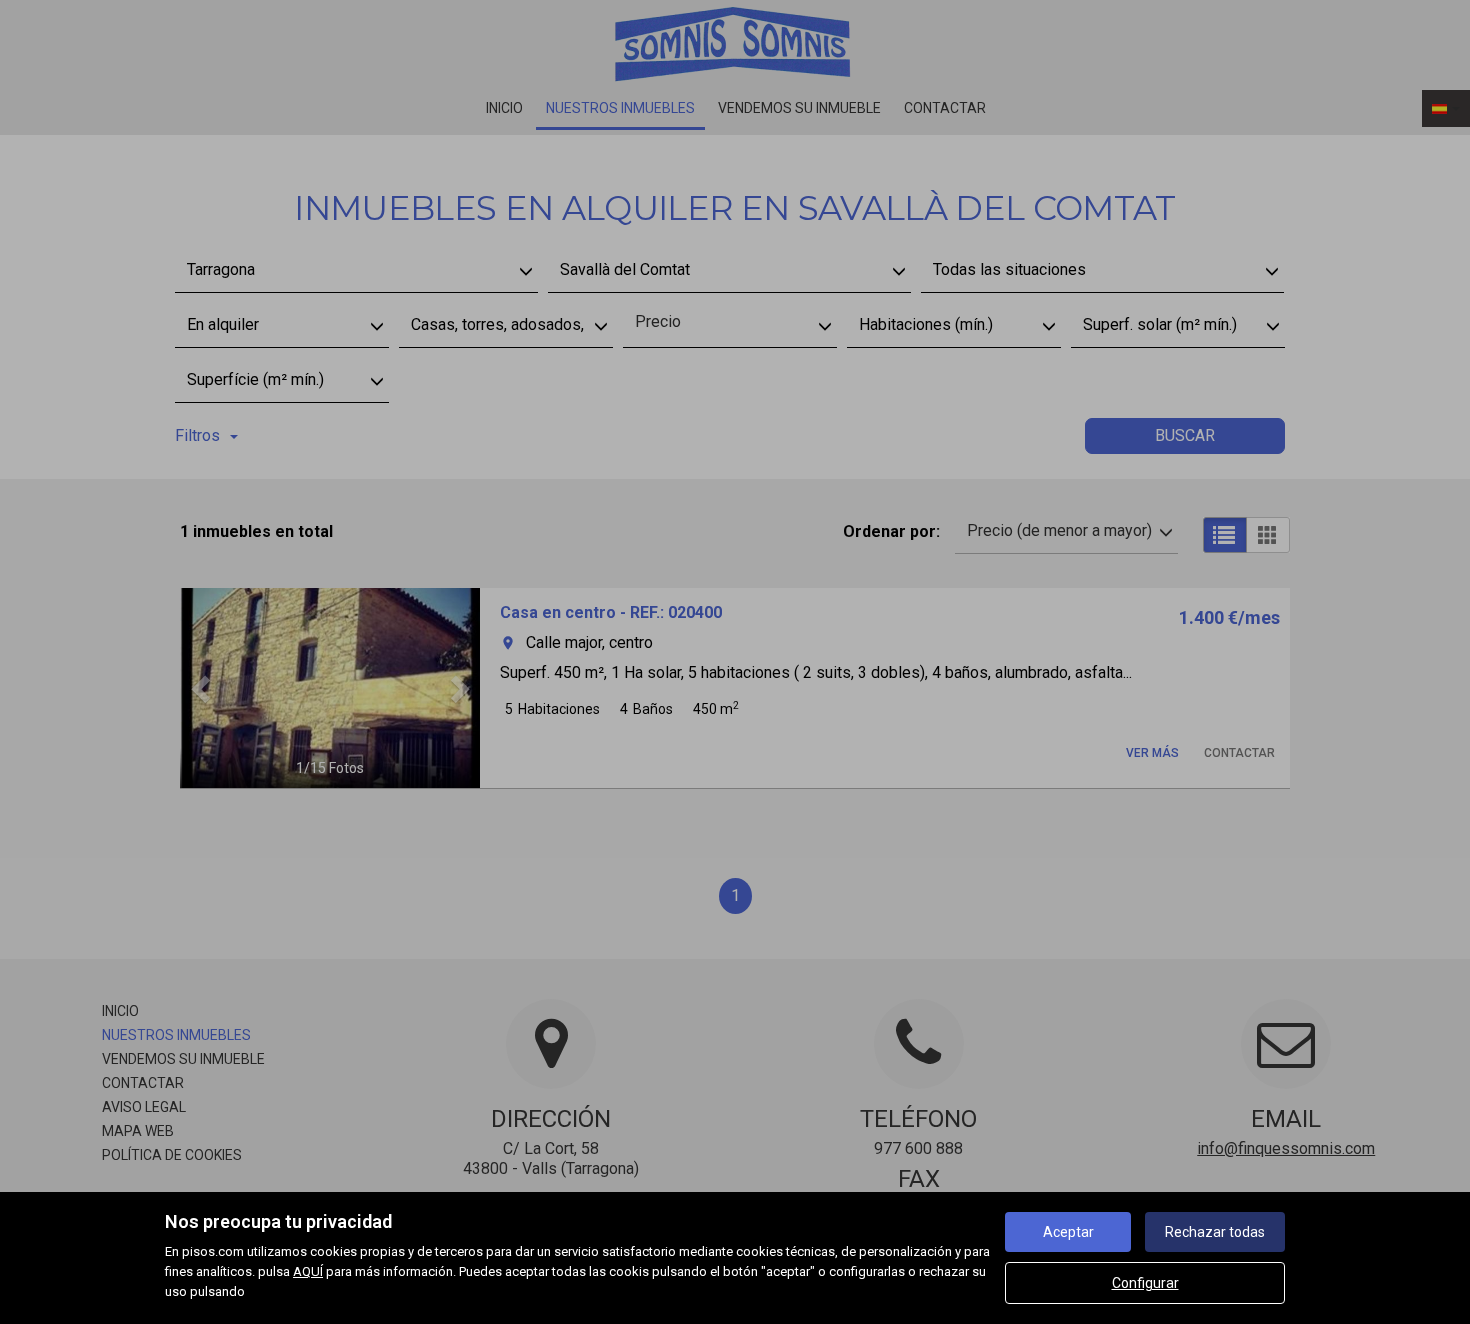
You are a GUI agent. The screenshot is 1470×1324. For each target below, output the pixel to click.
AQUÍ (308, 1271)
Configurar (1145, 1283)
